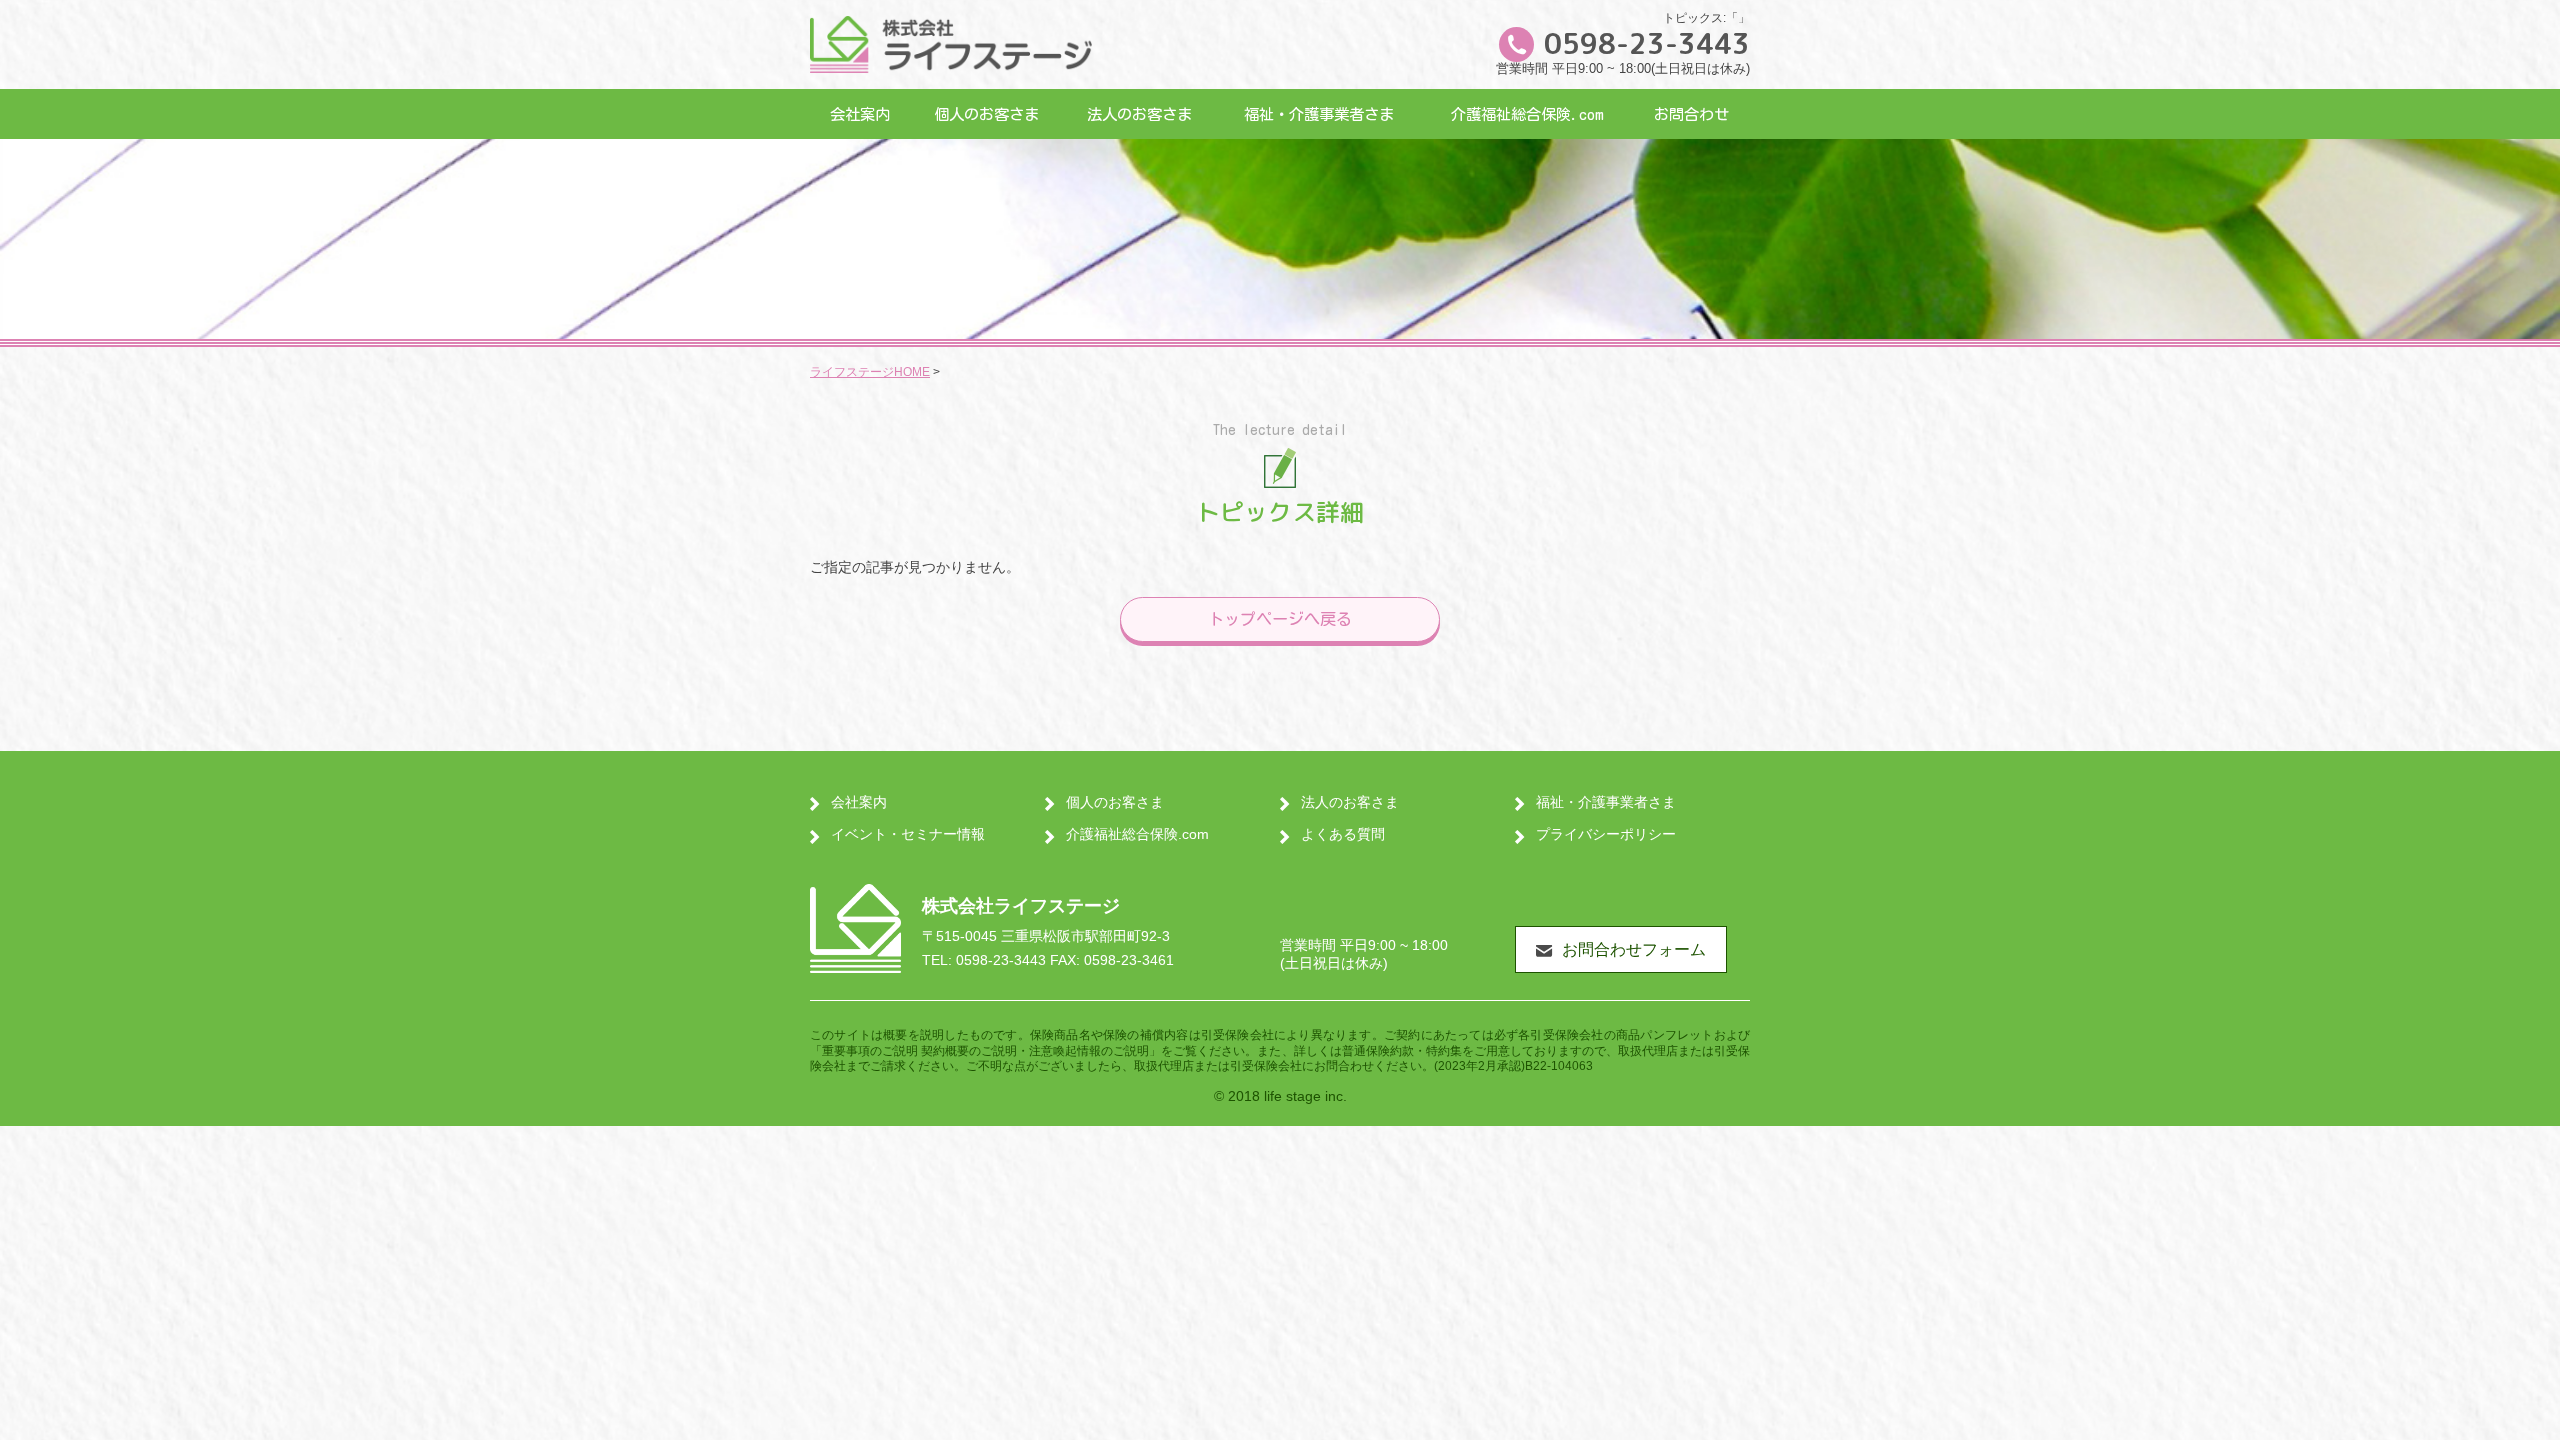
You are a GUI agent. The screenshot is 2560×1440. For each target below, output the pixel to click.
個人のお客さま (986, 114)
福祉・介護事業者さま (1319, 114)
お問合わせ (1691, 114)
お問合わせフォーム (1634, 949)
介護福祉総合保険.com (1527, 114)
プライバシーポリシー (1606, 834)
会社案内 (860, 114)
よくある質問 (1343, 834)
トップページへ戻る (1280, 619)
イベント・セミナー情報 (908, 834)
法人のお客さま (1139, 114)
